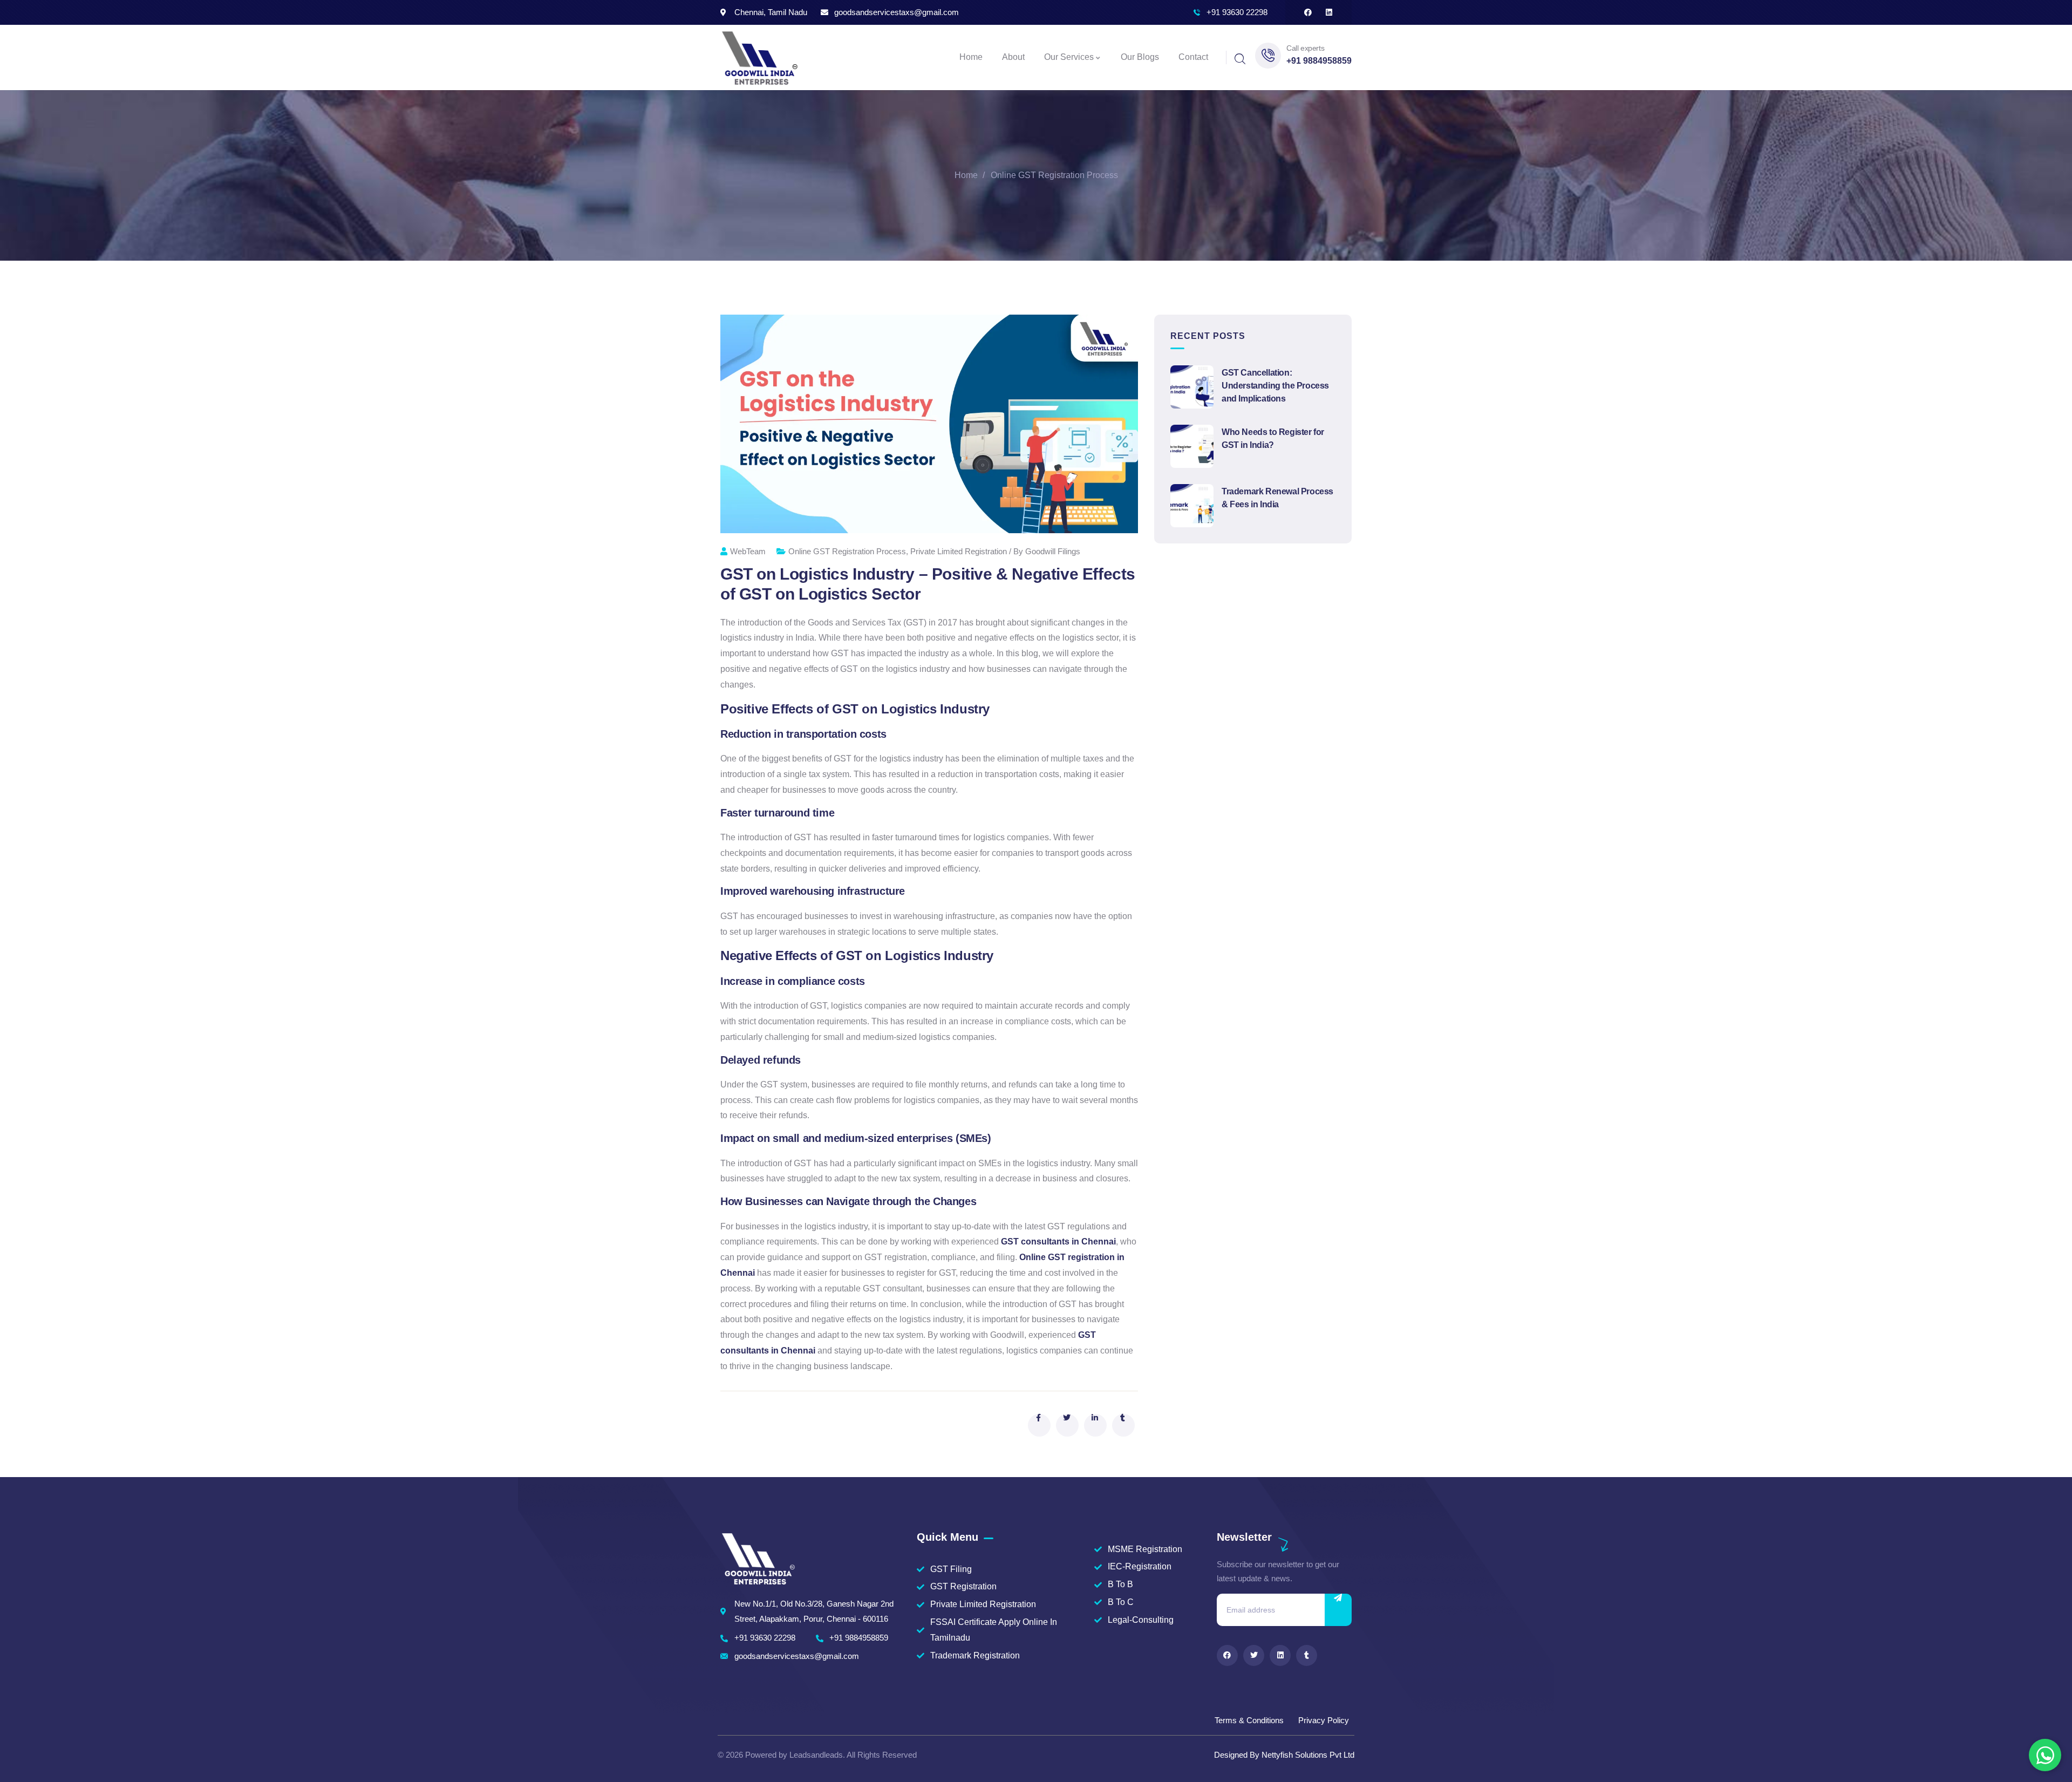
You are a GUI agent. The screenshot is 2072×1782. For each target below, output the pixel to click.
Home (966, 175)
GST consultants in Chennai (1058, 1242)
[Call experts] (1268, 56)
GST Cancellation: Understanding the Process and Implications (1275, 386)
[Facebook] (1308, 12)
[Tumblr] (1307, 1655)
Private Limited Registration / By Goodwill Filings (995, 551)
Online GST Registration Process (1054, 175)
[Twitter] (1254, 1655)
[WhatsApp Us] (2045, 1755)
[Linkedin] (1329, 12)
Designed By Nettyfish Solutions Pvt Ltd (1284, 1755)
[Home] (759, 57)
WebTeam (748, 551)
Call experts (1305, 48)
